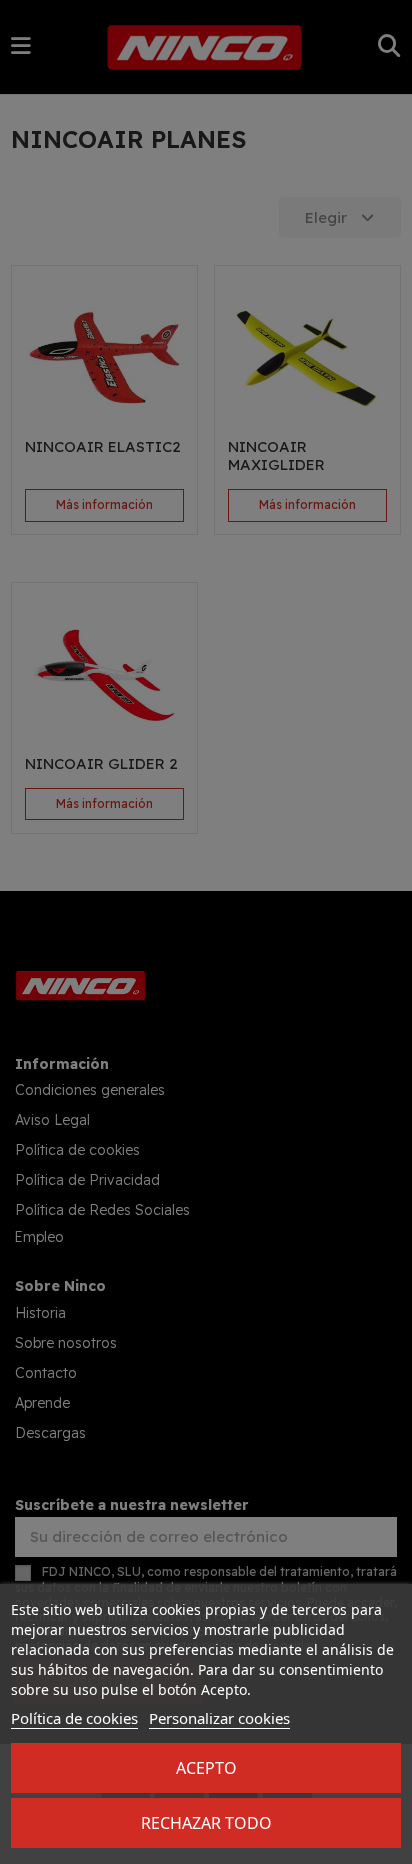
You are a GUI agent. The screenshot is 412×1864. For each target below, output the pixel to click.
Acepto (206, 1768)
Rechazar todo (206, 1823)
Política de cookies (74, 1718)
